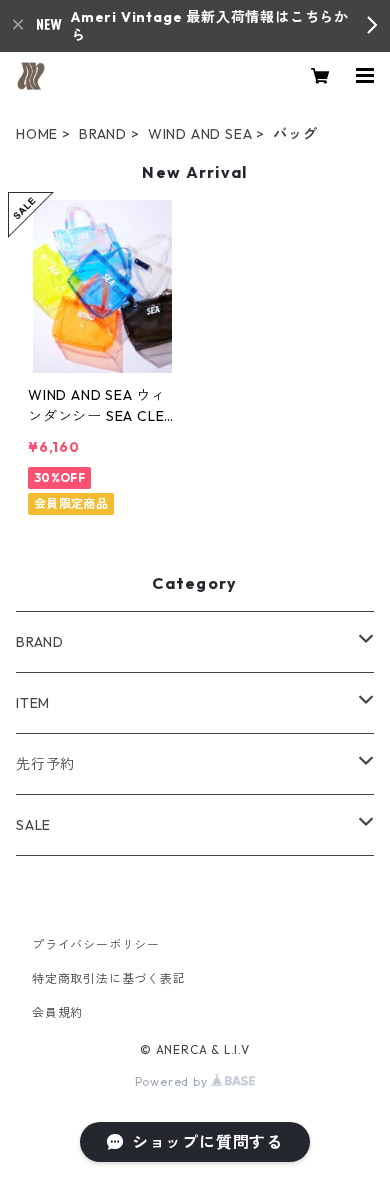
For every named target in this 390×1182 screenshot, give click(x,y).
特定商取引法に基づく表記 (109, 978)
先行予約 (45, 764)
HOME (37, 134)
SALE (33, 825)
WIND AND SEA (200, 134)
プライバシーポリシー (96, 944)
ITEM (33, 703)
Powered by (173, 1081)
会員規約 (57, 1012)
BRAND (103, 134)
